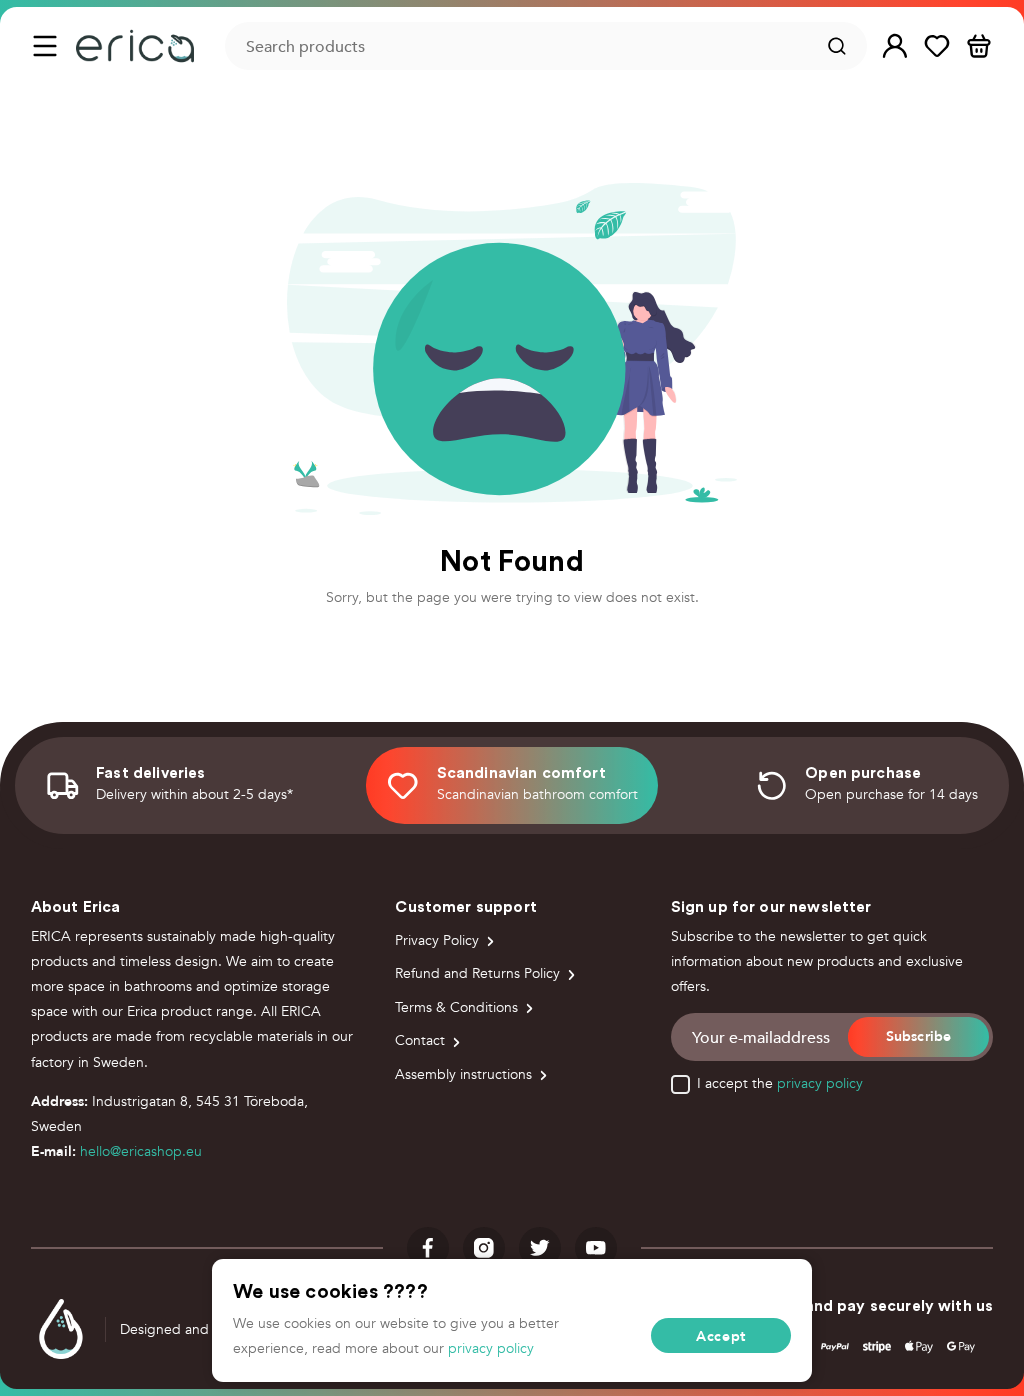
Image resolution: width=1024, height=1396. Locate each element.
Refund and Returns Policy (477, 973)
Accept (721, 1336)
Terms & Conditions (456, 1007)
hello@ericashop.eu (141, 1151)
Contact (420, 1040)
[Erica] (135, 46)
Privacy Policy (437, 940)
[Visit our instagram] (484, 1248)
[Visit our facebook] (428, 1248)
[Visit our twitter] (540, 1248)
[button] (895, 46)
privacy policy (820, 1083)
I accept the (780, 1084)
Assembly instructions (463, 1074)
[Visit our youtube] (596, 1248)
